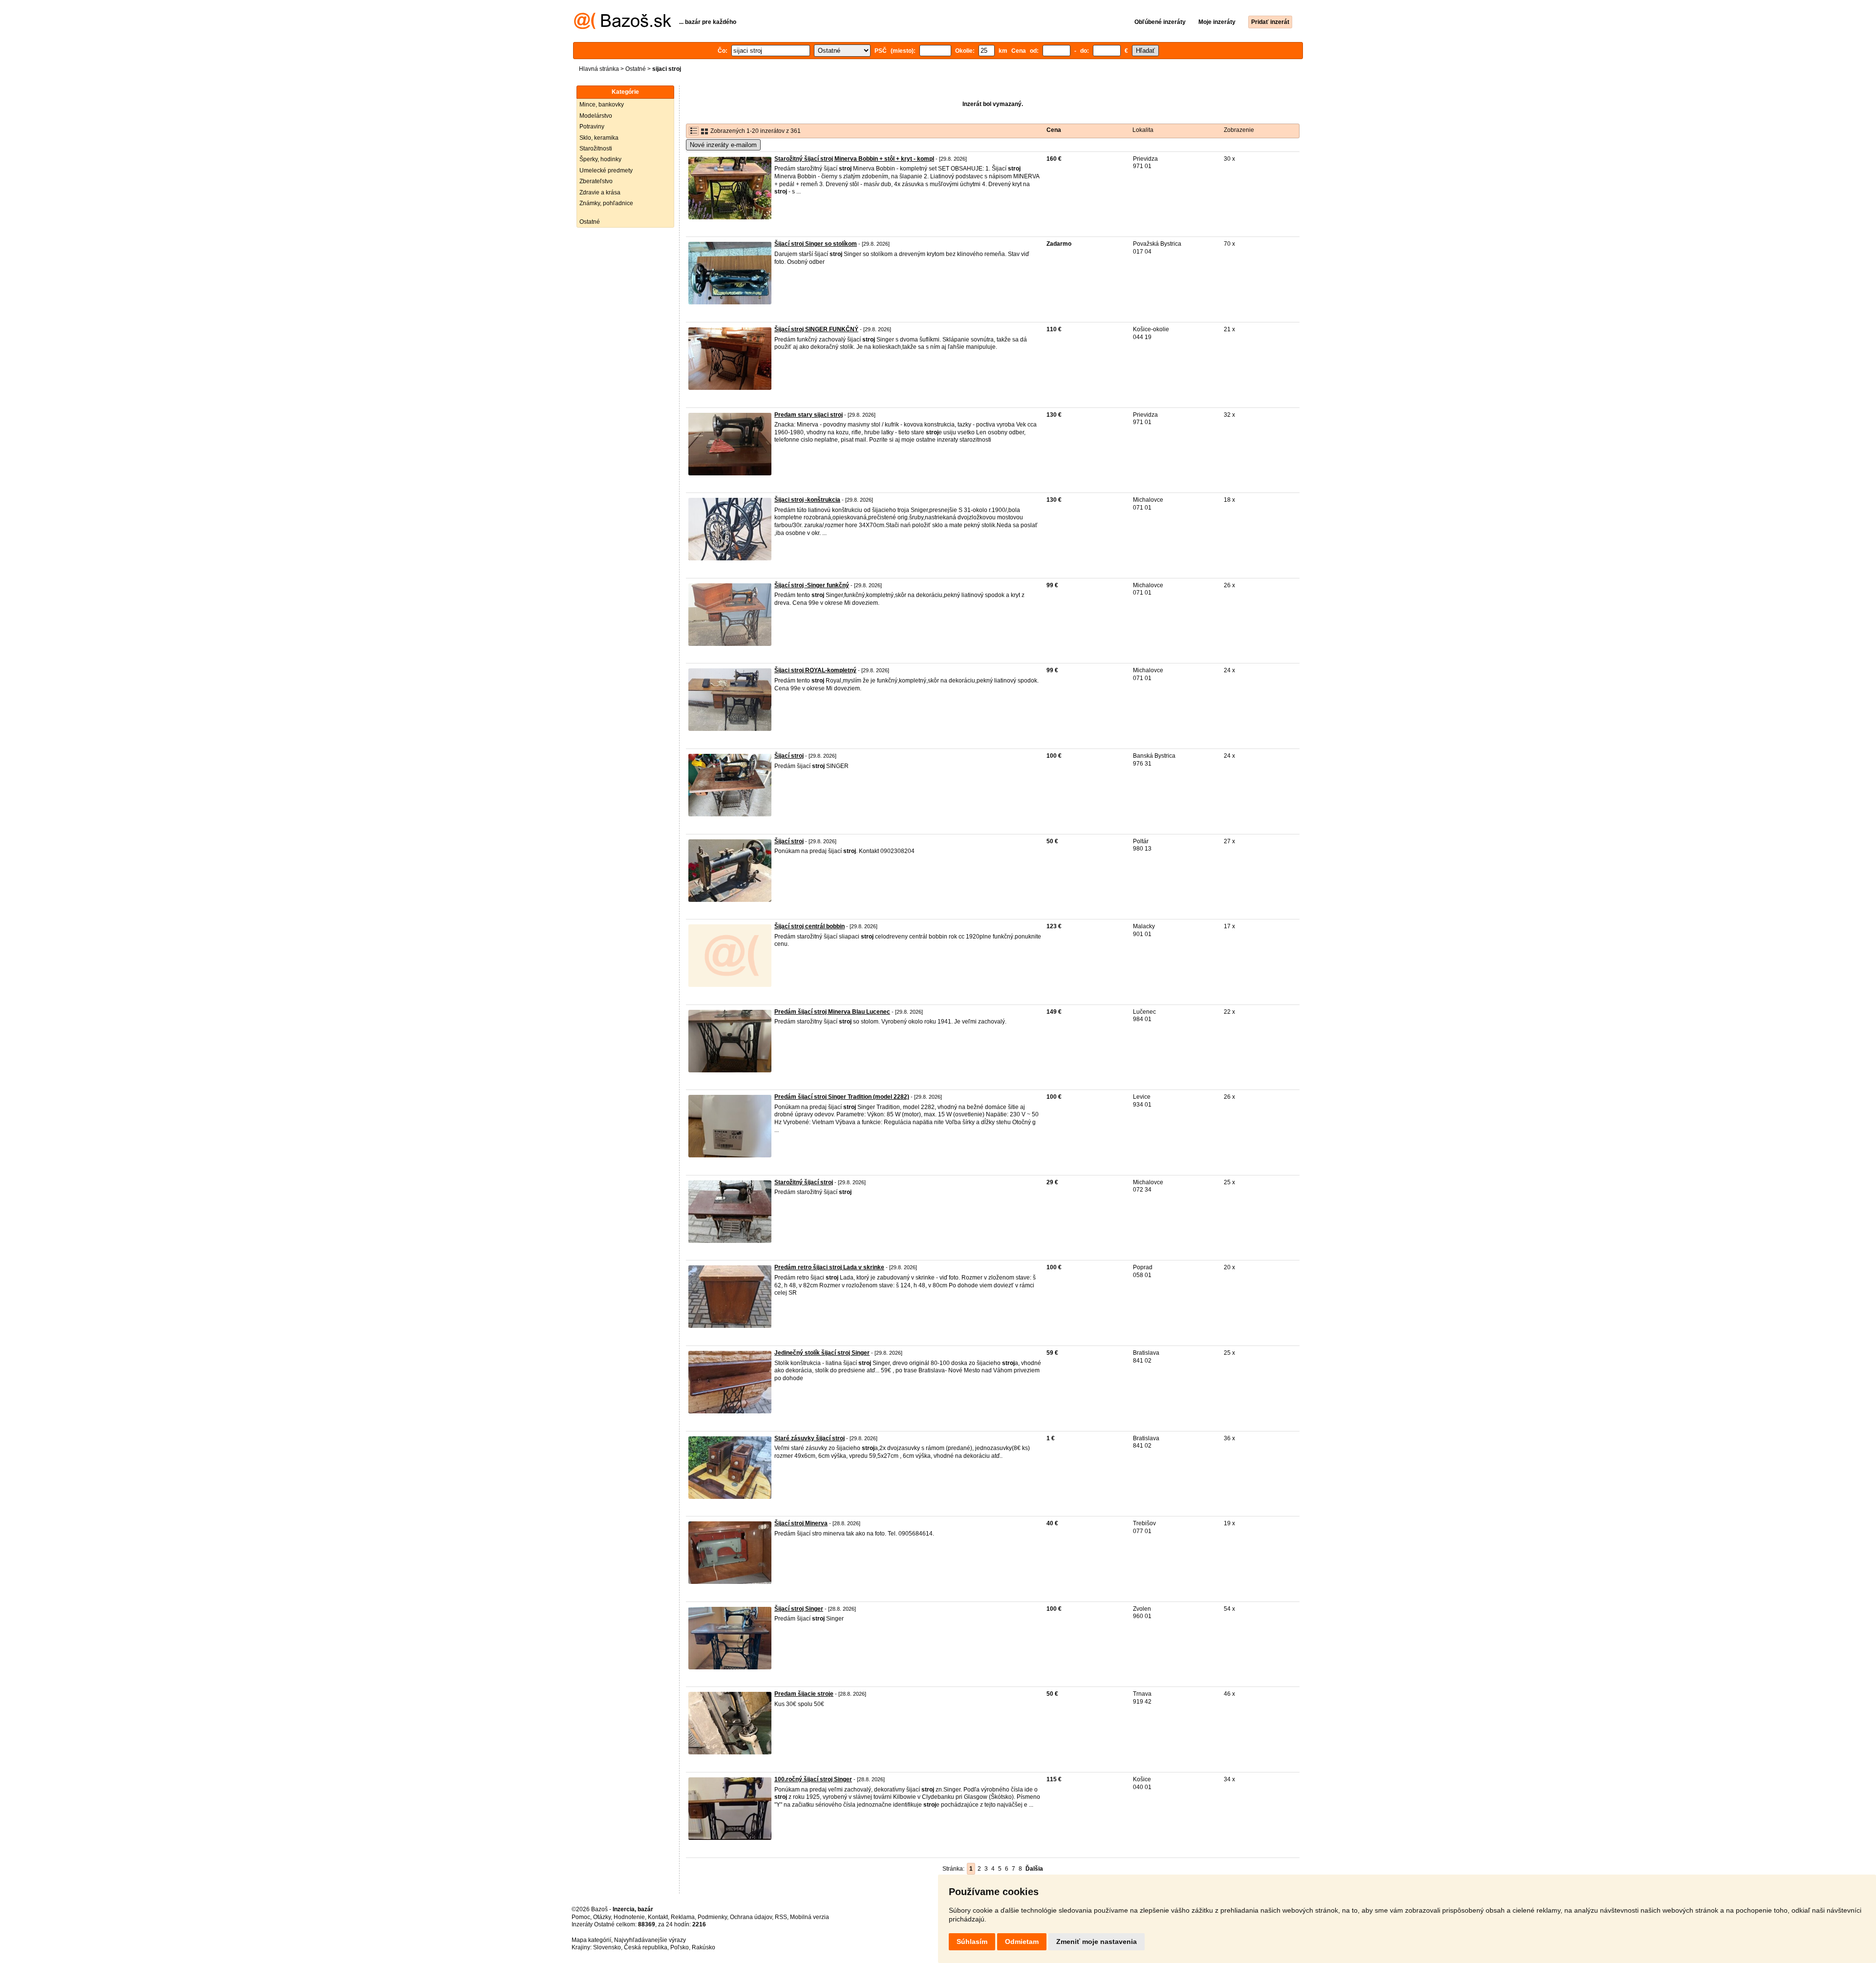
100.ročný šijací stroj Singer (813, 1779)
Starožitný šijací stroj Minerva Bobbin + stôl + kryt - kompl (854, 159)
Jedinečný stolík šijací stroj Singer (822, 1353)
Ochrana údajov (751, 1917)
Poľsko (680, 1947)
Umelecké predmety (606, 171)
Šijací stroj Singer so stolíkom (816, 244)
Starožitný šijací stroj (804, 1182)
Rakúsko (703, 1947)
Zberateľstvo (596, 181)
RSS (781, 1917)
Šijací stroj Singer (799, 1609)
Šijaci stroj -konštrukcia (807, 500)
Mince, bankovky (602, 105)
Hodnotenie (629, 1917)
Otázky (602, 1917)
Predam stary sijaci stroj (809, 415)
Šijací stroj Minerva (801, 1523)
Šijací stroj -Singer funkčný (812, 585)
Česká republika (646, 1947)
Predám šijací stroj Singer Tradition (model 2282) (842, 1097)
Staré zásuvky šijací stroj (810, 1438)
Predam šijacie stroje (804, 1694)
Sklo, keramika (599, 138)
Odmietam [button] (1022, 1942)
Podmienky (712, 1917)
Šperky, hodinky (600, 159)
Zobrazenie (1239, 130)
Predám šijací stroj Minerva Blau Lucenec (832, 1012)
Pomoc (581, 1917)
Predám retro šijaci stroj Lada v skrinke (829, 1267)
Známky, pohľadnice (606, 203)
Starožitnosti (596, 149)
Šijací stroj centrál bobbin (810, 926)
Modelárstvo (596, 116)
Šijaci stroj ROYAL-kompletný (815, 670)
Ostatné (636, 69)
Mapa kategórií (591, 1940)
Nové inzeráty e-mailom (723, 145)
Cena (1054, 130)
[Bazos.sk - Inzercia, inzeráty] (623, 27)
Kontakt (658, 1917)
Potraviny (592, 127)
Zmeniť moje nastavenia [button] (1097, 1942)
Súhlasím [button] (972, 1942)
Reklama (683, 1917)
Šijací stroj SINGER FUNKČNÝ (816, 329)
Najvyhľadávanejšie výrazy (650, 1940)
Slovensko (607, 1947)
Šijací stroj (789, 756)
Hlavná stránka (599, 69)
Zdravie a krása (600, 192)
